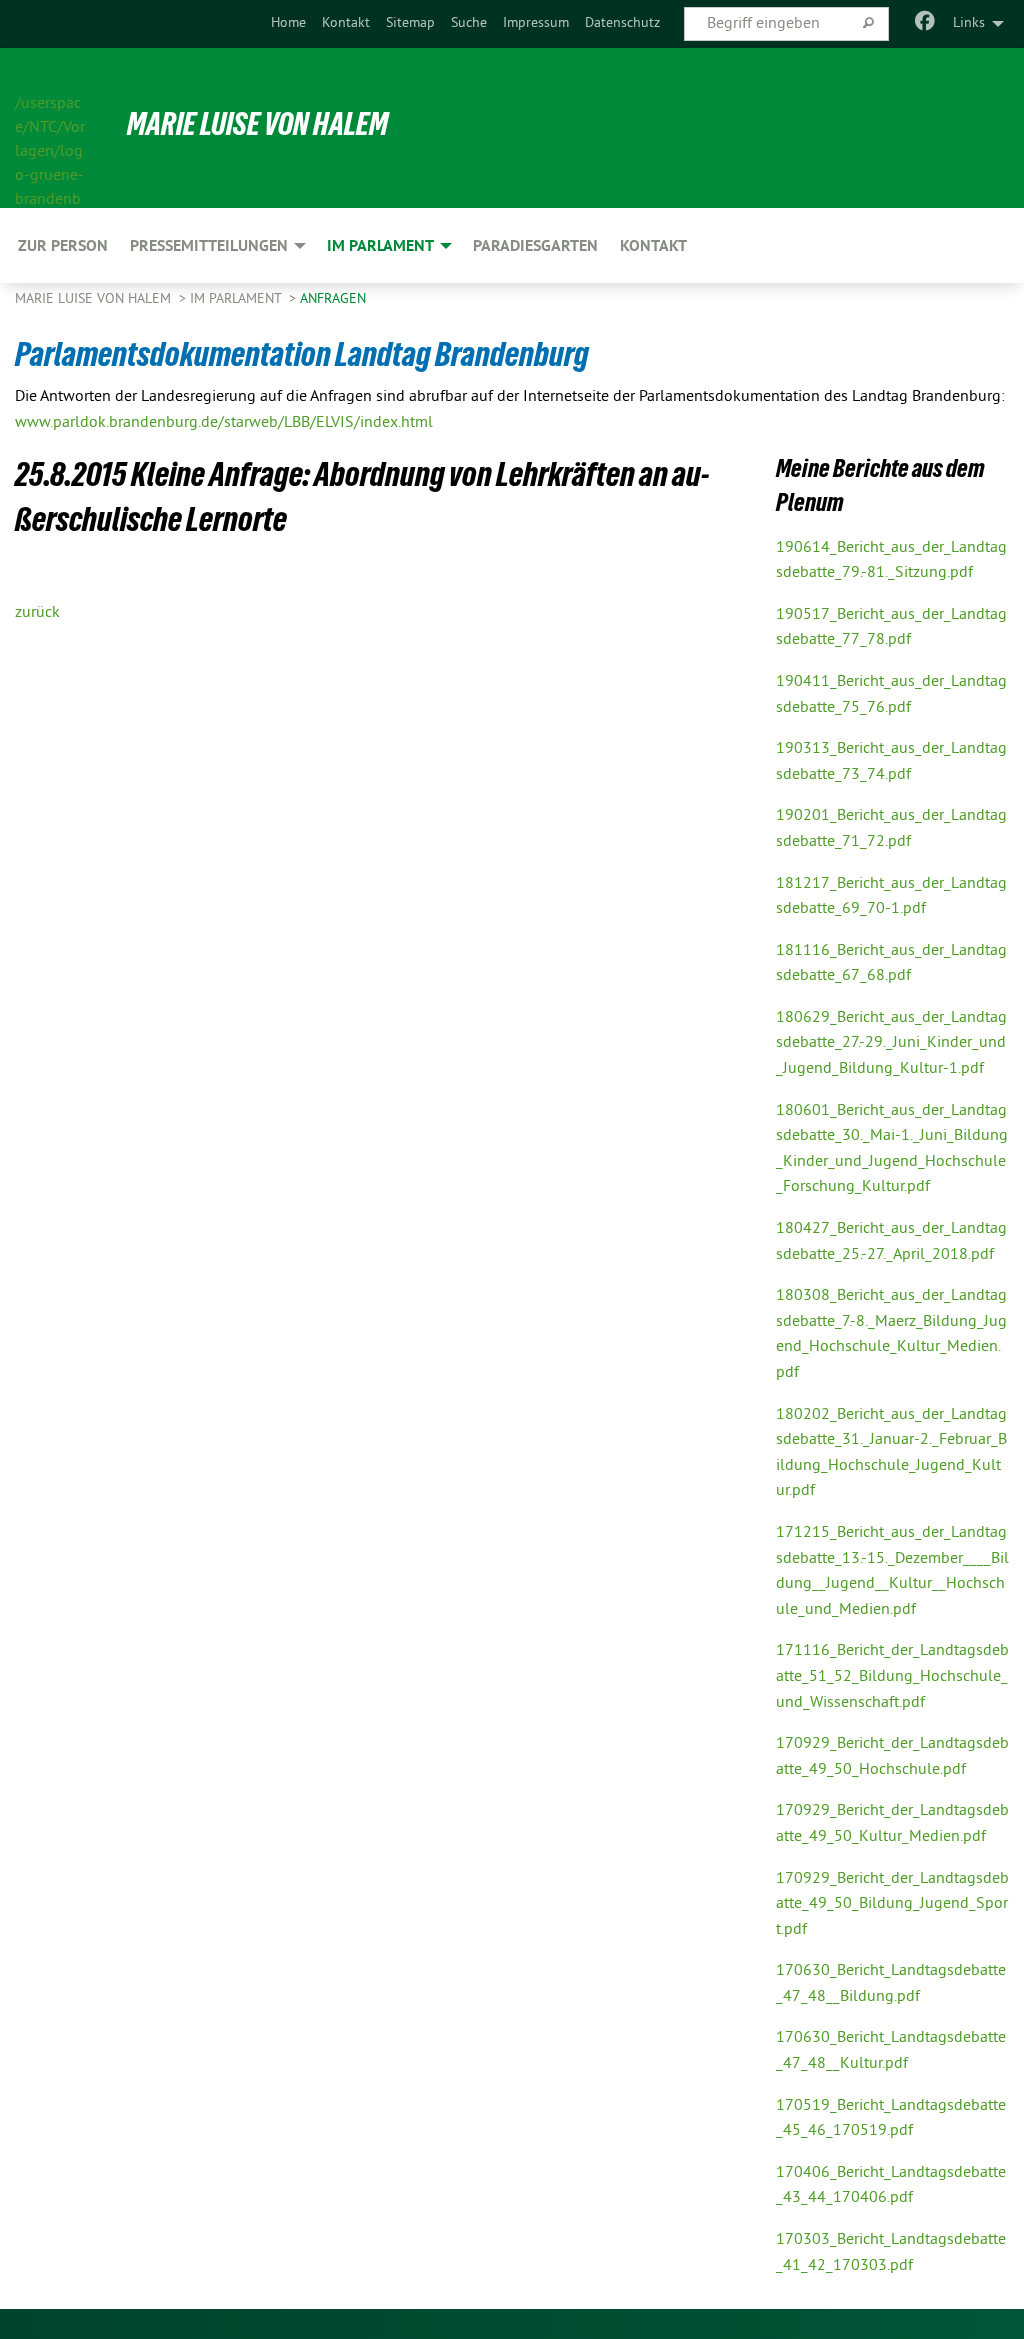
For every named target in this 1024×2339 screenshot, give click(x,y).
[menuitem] (288, 24)
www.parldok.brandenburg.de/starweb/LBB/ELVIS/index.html (224, 423)
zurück (37, 613)
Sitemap (410, 23)
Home (288, 23)
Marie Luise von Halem (257, 124)
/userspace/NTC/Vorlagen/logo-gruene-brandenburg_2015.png (50, 129)
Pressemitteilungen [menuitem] (209, 245)
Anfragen (333, 299)
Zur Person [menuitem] (63, 245)
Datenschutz (622, 23)
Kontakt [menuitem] (653, 245)
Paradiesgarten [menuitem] (535, 245)
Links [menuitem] (969, 23)
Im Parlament (237, 299)
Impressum (536, 23)
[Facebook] (925, 24)
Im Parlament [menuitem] (380, 245)
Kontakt (346, 23)
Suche (469, 23)
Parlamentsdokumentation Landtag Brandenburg (302, 354)
